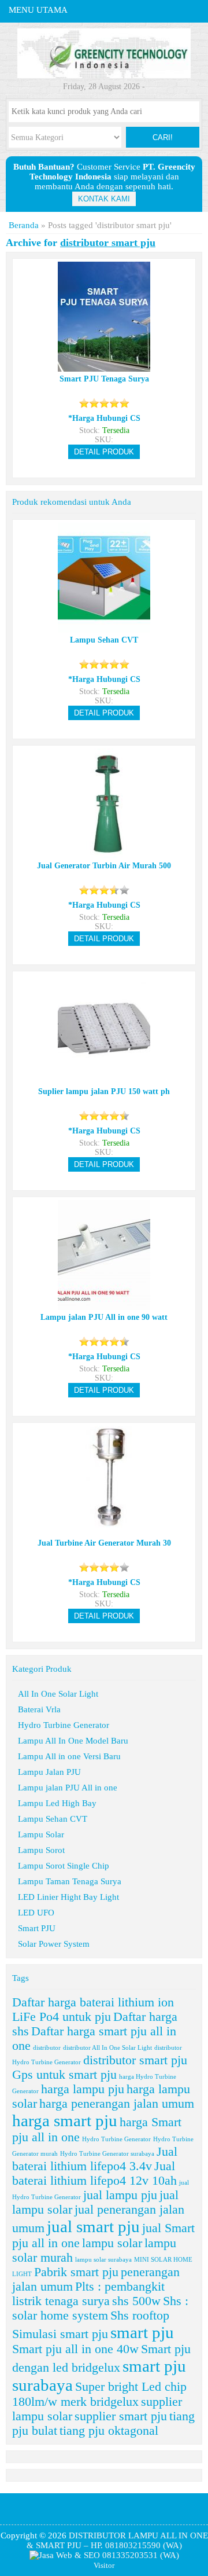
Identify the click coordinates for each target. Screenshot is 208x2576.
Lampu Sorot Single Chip (64, 1866)
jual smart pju (93, 2226)
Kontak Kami (104, 199)
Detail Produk (104, 452)
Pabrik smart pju (76, 2272)
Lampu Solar (41, 1834)
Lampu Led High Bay (57, 1803)
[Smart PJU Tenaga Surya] (104, 367)
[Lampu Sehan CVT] (104, 628)
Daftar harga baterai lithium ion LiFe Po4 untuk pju (93, 2010)
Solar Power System (54, 1944)
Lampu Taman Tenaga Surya (70, 1881)
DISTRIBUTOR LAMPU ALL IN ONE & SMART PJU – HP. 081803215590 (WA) (117, 2540)
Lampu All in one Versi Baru (69, 1756)
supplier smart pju (121, 2416)
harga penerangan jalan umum (117, 2104)
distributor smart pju (135, 2060)
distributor (47, 2048)
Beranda (24, 225)
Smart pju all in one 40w (75, 2349)
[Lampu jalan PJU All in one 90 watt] (104, 1305)
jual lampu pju (120, 2195)
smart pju (142, 2332)
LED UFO (36, 1913)
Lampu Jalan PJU (49, 1772)
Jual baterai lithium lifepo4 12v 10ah (94, 2173)
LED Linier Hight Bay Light (68, 1897)
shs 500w (136, 2301)
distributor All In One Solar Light (107, 2048)
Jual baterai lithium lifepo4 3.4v (95, 2159)
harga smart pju (65, 2120)
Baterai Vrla (39, 1709)
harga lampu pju (83, 2089)
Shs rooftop (140, 2316)
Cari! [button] (163, 137)
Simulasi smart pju (60, 2334)
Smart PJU (37, 1928)
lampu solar (112, 2243)
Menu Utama (38, 10)
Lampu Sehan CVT (53, 1819)
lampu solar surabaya (103, 2260)
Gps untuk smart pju (64, 2075)
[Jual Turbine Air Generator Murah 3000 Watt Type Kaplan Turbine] (104, 1531)
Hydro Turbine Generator (64, 1725)
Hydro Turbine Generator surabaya (107, 2154)
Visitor (104, 2566)
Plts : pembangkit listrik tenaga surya (88, 2294)
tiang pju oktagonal (109, 2431)
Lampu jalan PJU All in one (68, 1788)
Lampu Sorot (41, 1850)
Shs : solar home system (100, 2308)
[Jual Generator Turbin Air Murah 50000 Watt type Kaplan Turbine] (104, 854)
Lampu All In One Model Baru (73, 1741)
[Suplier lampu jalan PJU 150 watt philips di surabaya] (104, 1079)
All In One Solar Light (58, 1694)
